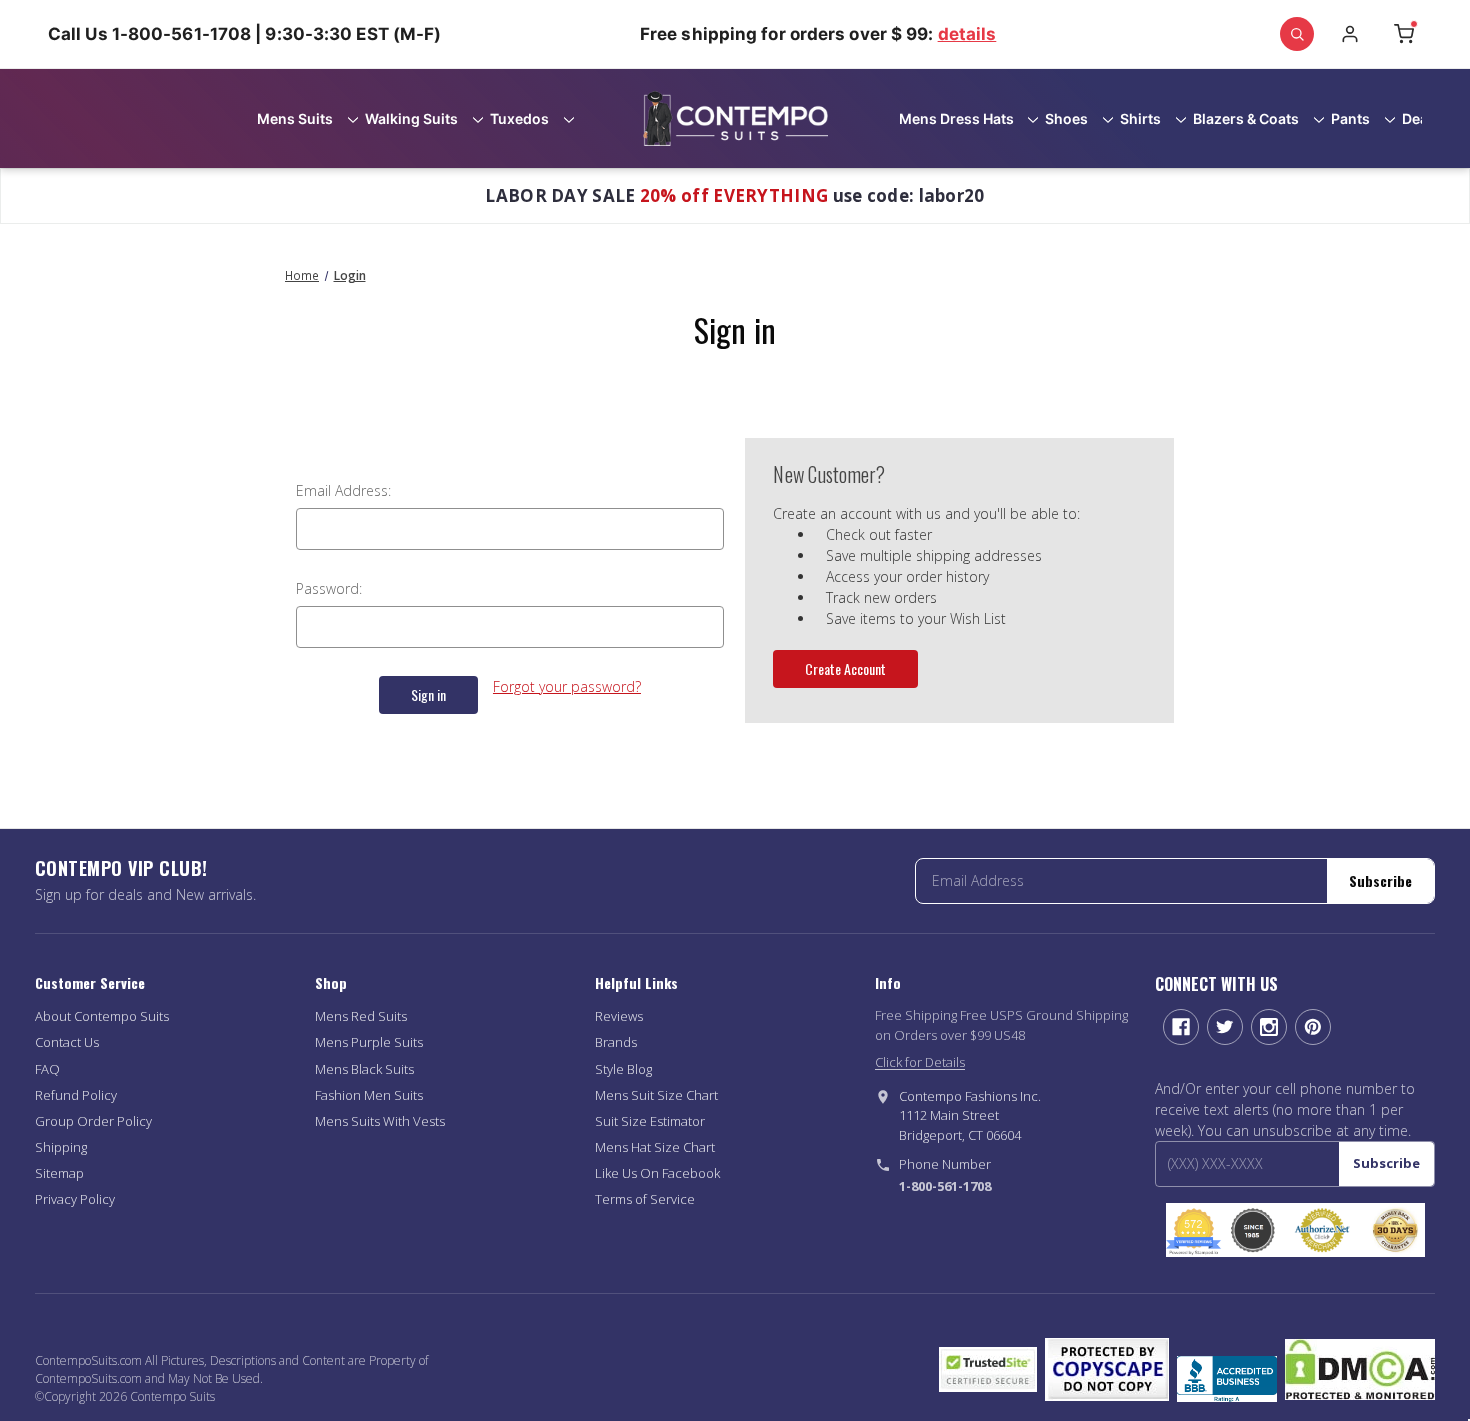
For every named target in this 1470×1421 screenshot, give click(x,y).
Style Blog (623, 1069)
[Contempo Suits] (735, 119)
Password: (329, 588)
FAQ (47, 1069)
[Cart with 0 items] (1404, 34)
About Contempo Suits (102, 1016)
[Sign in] (1350, 34)
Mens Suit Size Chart (656, 1095)
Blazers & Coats (1246, 118)
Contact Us (67, 1042)
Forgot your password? (567, 686)
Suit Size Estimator (650, 1121)
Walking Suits (411, 118)
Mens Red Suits (361, 1016)
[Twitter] (1225, 1027)
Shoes (1066, 118)
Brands (616, 1042)
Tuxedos (519, 118)
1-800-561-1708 (945, 1186)
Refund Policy (76, 1095)
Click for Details (920, 1062)
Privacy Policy (75, 1199)
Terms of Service (645, 1199)
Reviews (619, 1016)
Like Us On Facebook (657, 1173)
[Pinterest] (1313, 1027)
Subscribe (1380, 880)
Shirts (1140, 118)
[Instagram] (1269, 1027)
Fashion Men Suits (369, 1095)
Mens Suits (295, 118)
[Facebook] (1181, 1027)
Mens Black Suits (364, 1069)
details (967, 34)
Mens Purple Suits (369, 1042)
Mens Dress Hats (956, 118)
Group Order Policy (93, 1121)
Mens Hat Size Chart (655, 1147)
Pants (1350, 118)
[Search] (1297, 34)
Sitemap (59, 1173)
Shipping (61, 1147)
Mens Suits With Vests (380, 1121)
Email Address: (343, 490)
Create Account (845, 668)
